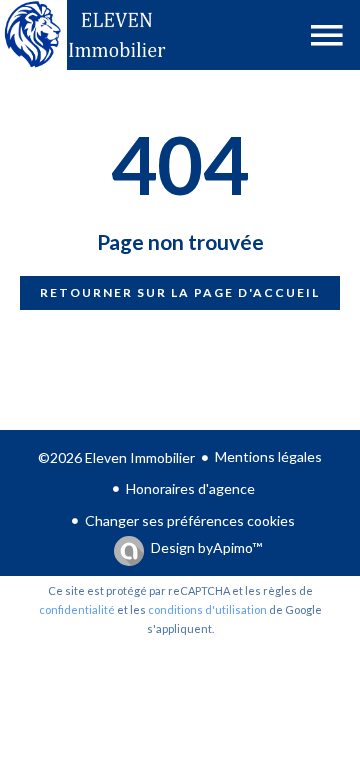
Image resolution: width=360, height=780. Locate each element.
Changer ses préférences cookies (190, 520)
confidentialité (77, 609)
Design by (206, 547)
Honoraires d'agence (190, 488)
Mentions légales (268, 456)
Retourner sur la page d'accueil (180, 292)
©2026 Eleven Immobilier (116, 457)
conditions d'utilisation (207, 609)
